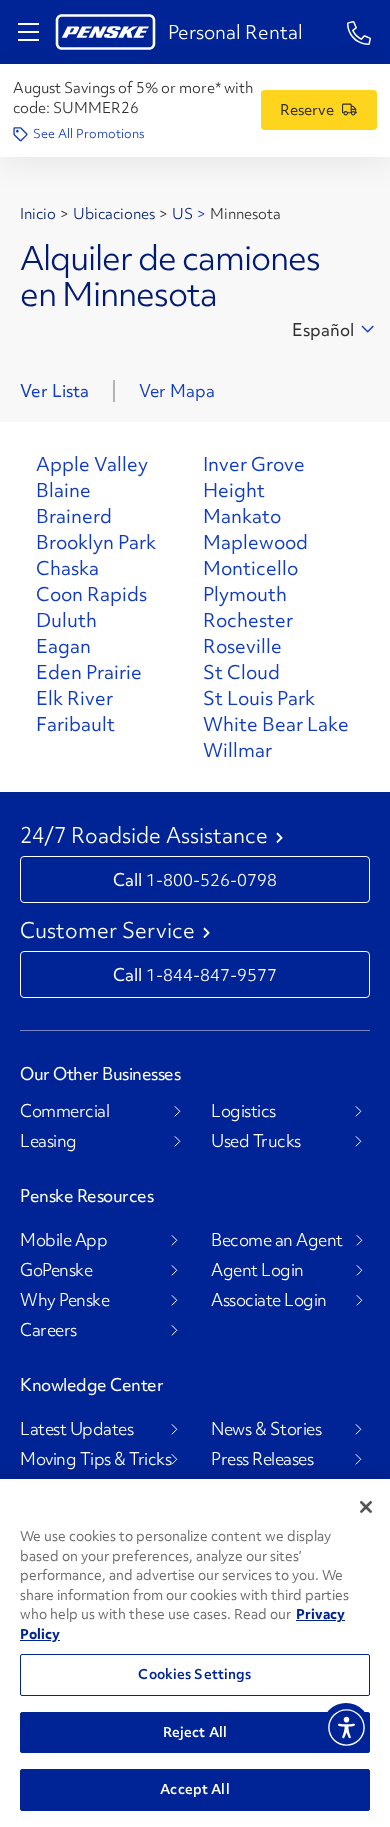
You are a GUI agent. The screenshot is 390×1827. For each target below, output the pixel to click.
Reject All (195, 1732)
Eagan (63, 646)
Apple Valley (92, 464)
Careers (48, 1330)
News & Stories (266, 1429)
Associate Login (269, 1300)
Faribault (75, 724)
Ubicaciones (114, 214)
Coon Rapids (91, 594)
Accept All (194, 1789)
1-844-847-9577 (211, 974)
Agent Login (257, 1270)
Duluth (66, 620)
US (182, 214)
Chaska (67, 568)
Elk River (74, 698)
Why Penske (64, 1300)
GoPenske (56, 1270)
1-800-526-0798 (211, 879)
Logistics (243, 1111)
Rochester (248, 620)
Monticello (250, 568)
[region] (195, 1653)
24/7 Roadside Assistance (144, 836)
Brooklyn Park (96, 542)
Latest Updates (76, 1429)
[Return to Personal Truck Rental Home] (105, 32)
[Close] (366, 1507)
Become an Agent (277, 1240)
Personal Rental (235, 32)
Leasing (48, 1141)
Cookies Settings (194, 1674)
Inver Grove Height (254, 477)
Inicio (38, 214)
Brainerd (74, 516)
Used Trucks (256, 1141)
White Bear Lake (276, 724)
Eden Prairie (89, 672)
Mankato (242, 516)
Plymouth (245, 594)
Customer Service (107, 931)
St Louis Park (259, 698)
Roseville (242, 646)
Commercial (64, 1111)
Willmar (237, 750)
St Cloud (241, 672)
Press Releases (262, 1459)
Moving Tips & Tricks (95, 1459)
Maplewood (255, 542)
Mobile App (63, 1240)
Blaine (63, 490)
